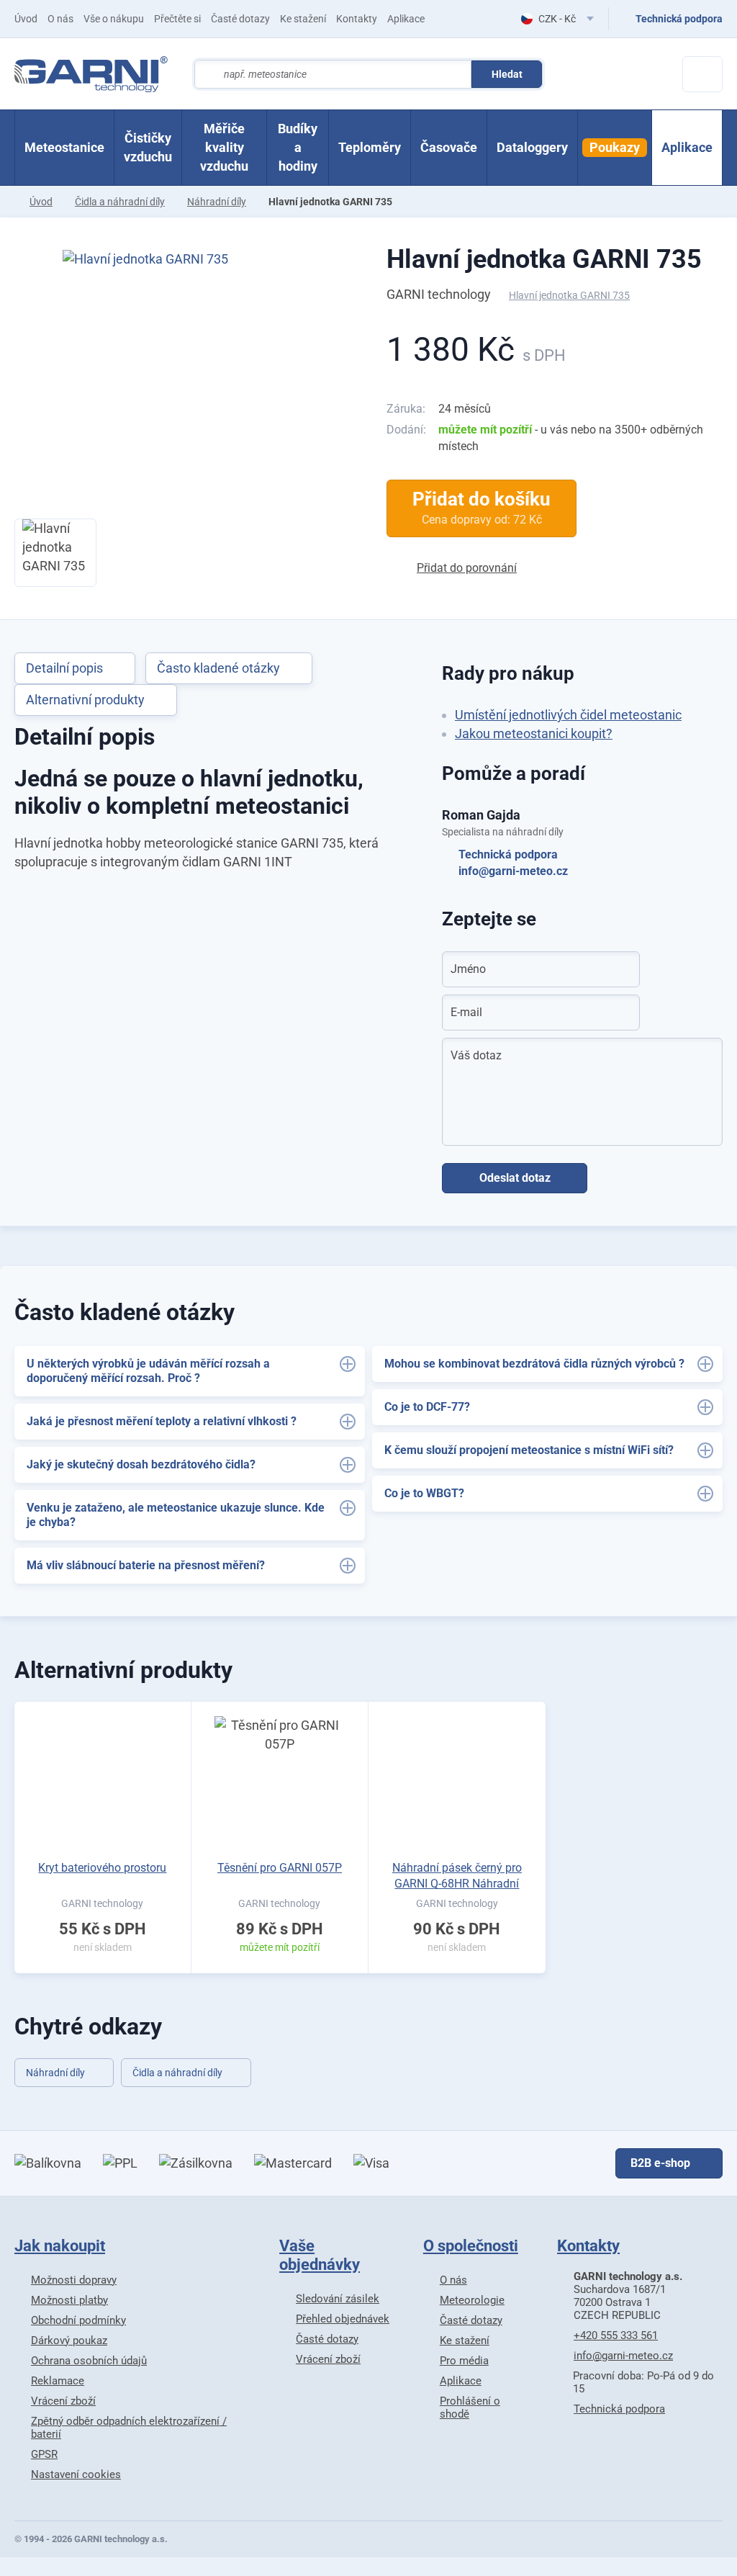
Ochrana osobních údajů (89, 2361)
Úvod (26, 19)
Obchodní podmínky (78, 2320)
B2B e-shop (660, 2163)
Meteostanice (64, 147)
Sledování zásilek (338, 2299)
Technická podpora (508, 854)
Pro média (464, 2361)
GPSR (44, 2454)
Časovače (449, 147)
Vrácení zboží (63, 2401)
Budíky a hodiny (298, 147)
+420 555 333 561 (616, 2335)
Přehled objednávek (343, 2319)
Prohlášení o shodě (470, 2407)
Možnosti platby (69, 2300)
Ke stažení (303, 19)
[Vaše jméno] (620, 969)
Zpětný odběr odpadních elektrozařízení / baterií (129, 2428)
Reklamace (58, 2381)
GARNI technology (439, 294)
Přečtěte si (177, 19)
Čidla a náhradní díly (120, 202)
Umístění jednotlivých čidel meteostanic (568, 715)
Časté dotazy (240, 19)
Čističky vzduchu (148, 147)
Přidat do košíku (481, 508)
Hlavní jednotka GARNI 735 (544, 259)
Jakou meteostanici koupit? (534, 733)
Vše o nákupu (114, 19)
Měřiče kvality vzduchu (224, 147)
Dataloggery (532, 147)
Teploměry (370, 147)
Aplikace (406, 19)
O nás (60, 19)
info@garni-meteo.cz (513, 871)
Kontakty (357, 19)
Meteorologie (472, 2300)
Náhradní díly (217, 202)
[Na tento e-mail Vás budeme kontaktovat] (620, 1013)
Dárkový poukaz (69, 2341)
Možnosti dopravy (74, 2280)
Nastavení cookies (76, 2474)
